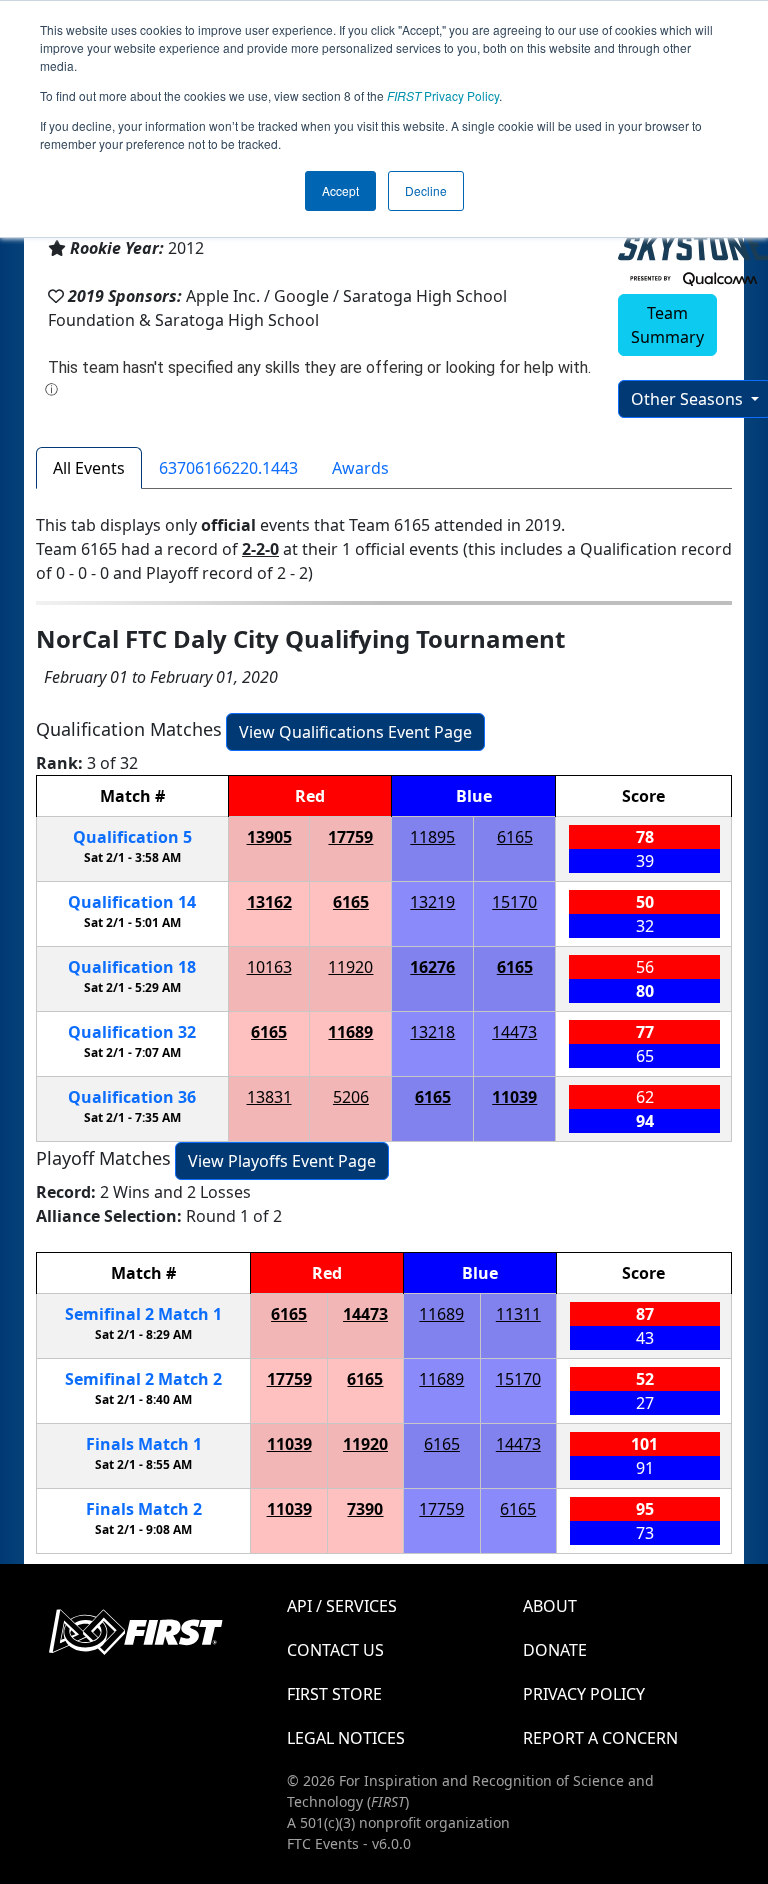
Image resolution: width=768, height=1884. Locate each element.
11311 (518, 1314)
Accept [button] (340, 190)
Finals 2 (144, 1509)
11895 (432, 837)
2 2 (143, 1379)
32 (132, 1032)
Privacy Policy (443, 95)
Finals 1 (144, 1444)
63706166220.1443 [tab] (228, 468)
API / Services (342, 1606)
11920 (350, 967)
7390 (365, 1509)
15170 (514, 902)
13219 (432, 902)
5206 (351, 1097)
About (550, 1606)
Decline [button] (426, 190)
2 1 (143, 1314)
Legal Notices (346, 1738)
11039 (514, 1097)
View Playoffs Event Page (282, 1161)
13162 (269, 902)
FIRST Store (334, 1694)
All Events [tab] (89, 468)
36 (132, 1097)
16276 (432, 967)
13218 (432, 1032)
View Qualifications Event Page (355, 732)
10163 (269, 967)
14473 (514, 1032)
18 (132, 967)
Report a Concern (600, 1738)
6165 (515, 837)
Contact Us (335, 1650)
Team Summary (667, 325)
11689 (350, 1032)
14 (132, 902)
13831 (269, 1097)
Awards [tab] (360, 468)
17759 (350, 837)
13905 (269, 837)
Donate (555, 1650)
